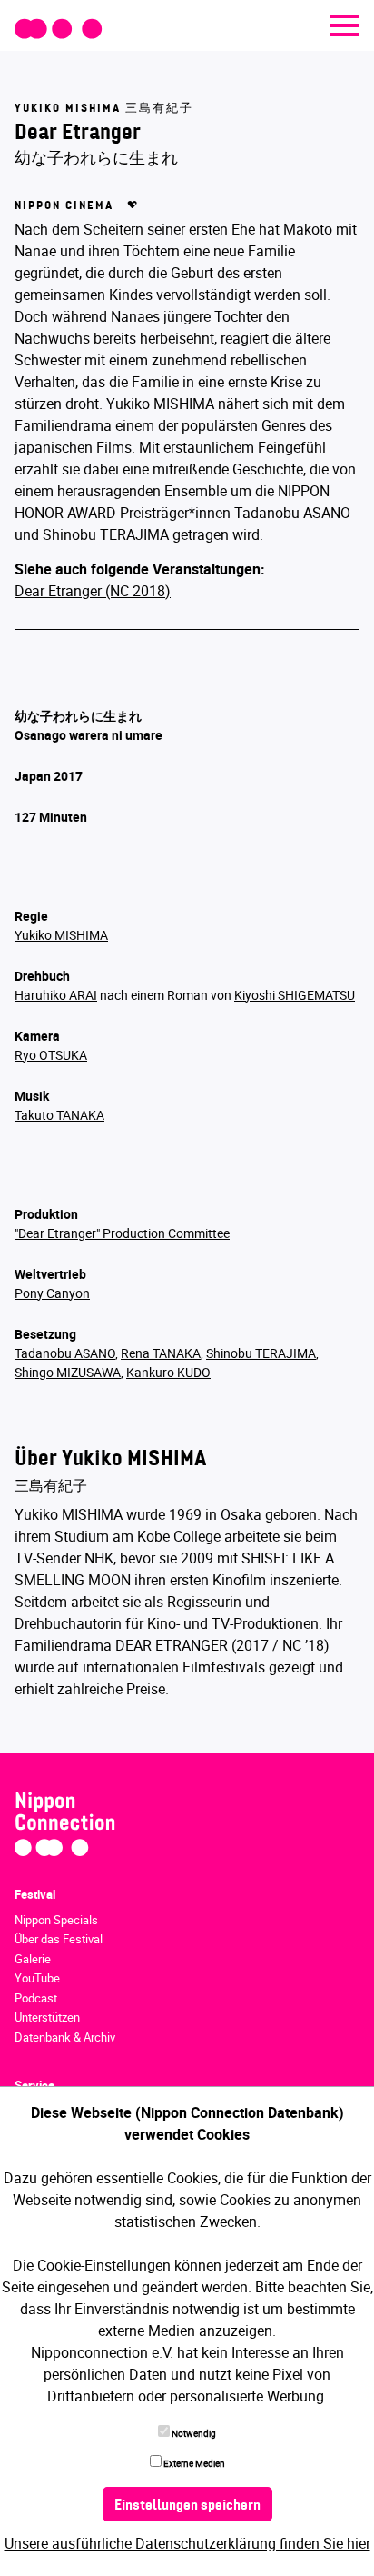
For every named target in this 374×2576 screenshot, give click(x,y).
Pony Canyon (52, 1293)
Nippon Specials (56, 1920)
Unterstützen (47, 2017)
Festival (35, 1894)
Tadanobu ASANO (65, 1353)
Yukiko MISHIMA (61, 935)
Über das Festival (59, 1939)
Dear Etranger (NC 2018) (93, 591)
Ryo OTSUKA (51, 1055)
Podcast (36, 1998)
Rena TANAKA (161, 1353)
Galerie (33, 1959)
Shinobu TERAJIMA (261, 1353)
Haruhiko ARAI (56, 995)
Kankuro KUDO (168, 1372)
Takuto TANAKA (59, 1115)
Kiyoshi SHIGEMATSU (295, 995)
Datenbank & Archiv (65, 2037)
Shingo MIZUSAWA (68, 1372)
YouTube (37, 1978)
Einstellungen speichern (187, 2506)
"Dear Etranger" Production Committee (122, 1233)
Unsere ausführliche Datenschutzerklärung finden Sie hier (187, 2543)
